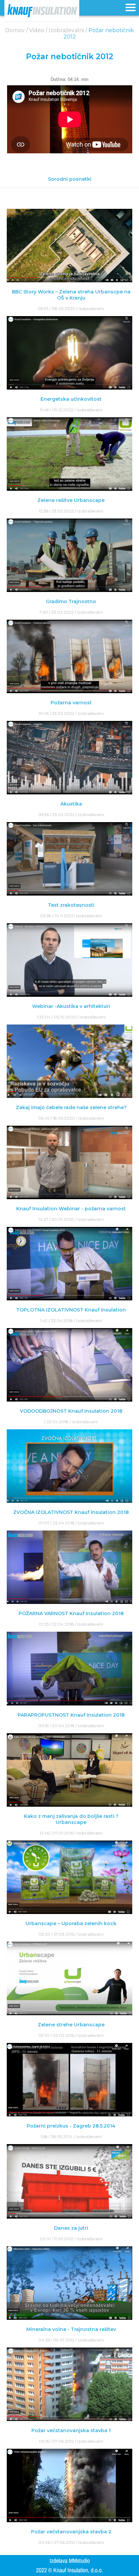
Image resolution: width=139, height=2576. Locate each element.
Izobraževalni (91, 309)
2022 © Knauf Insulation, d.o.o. (69, 2570)
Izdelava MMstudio (70, 2561)
